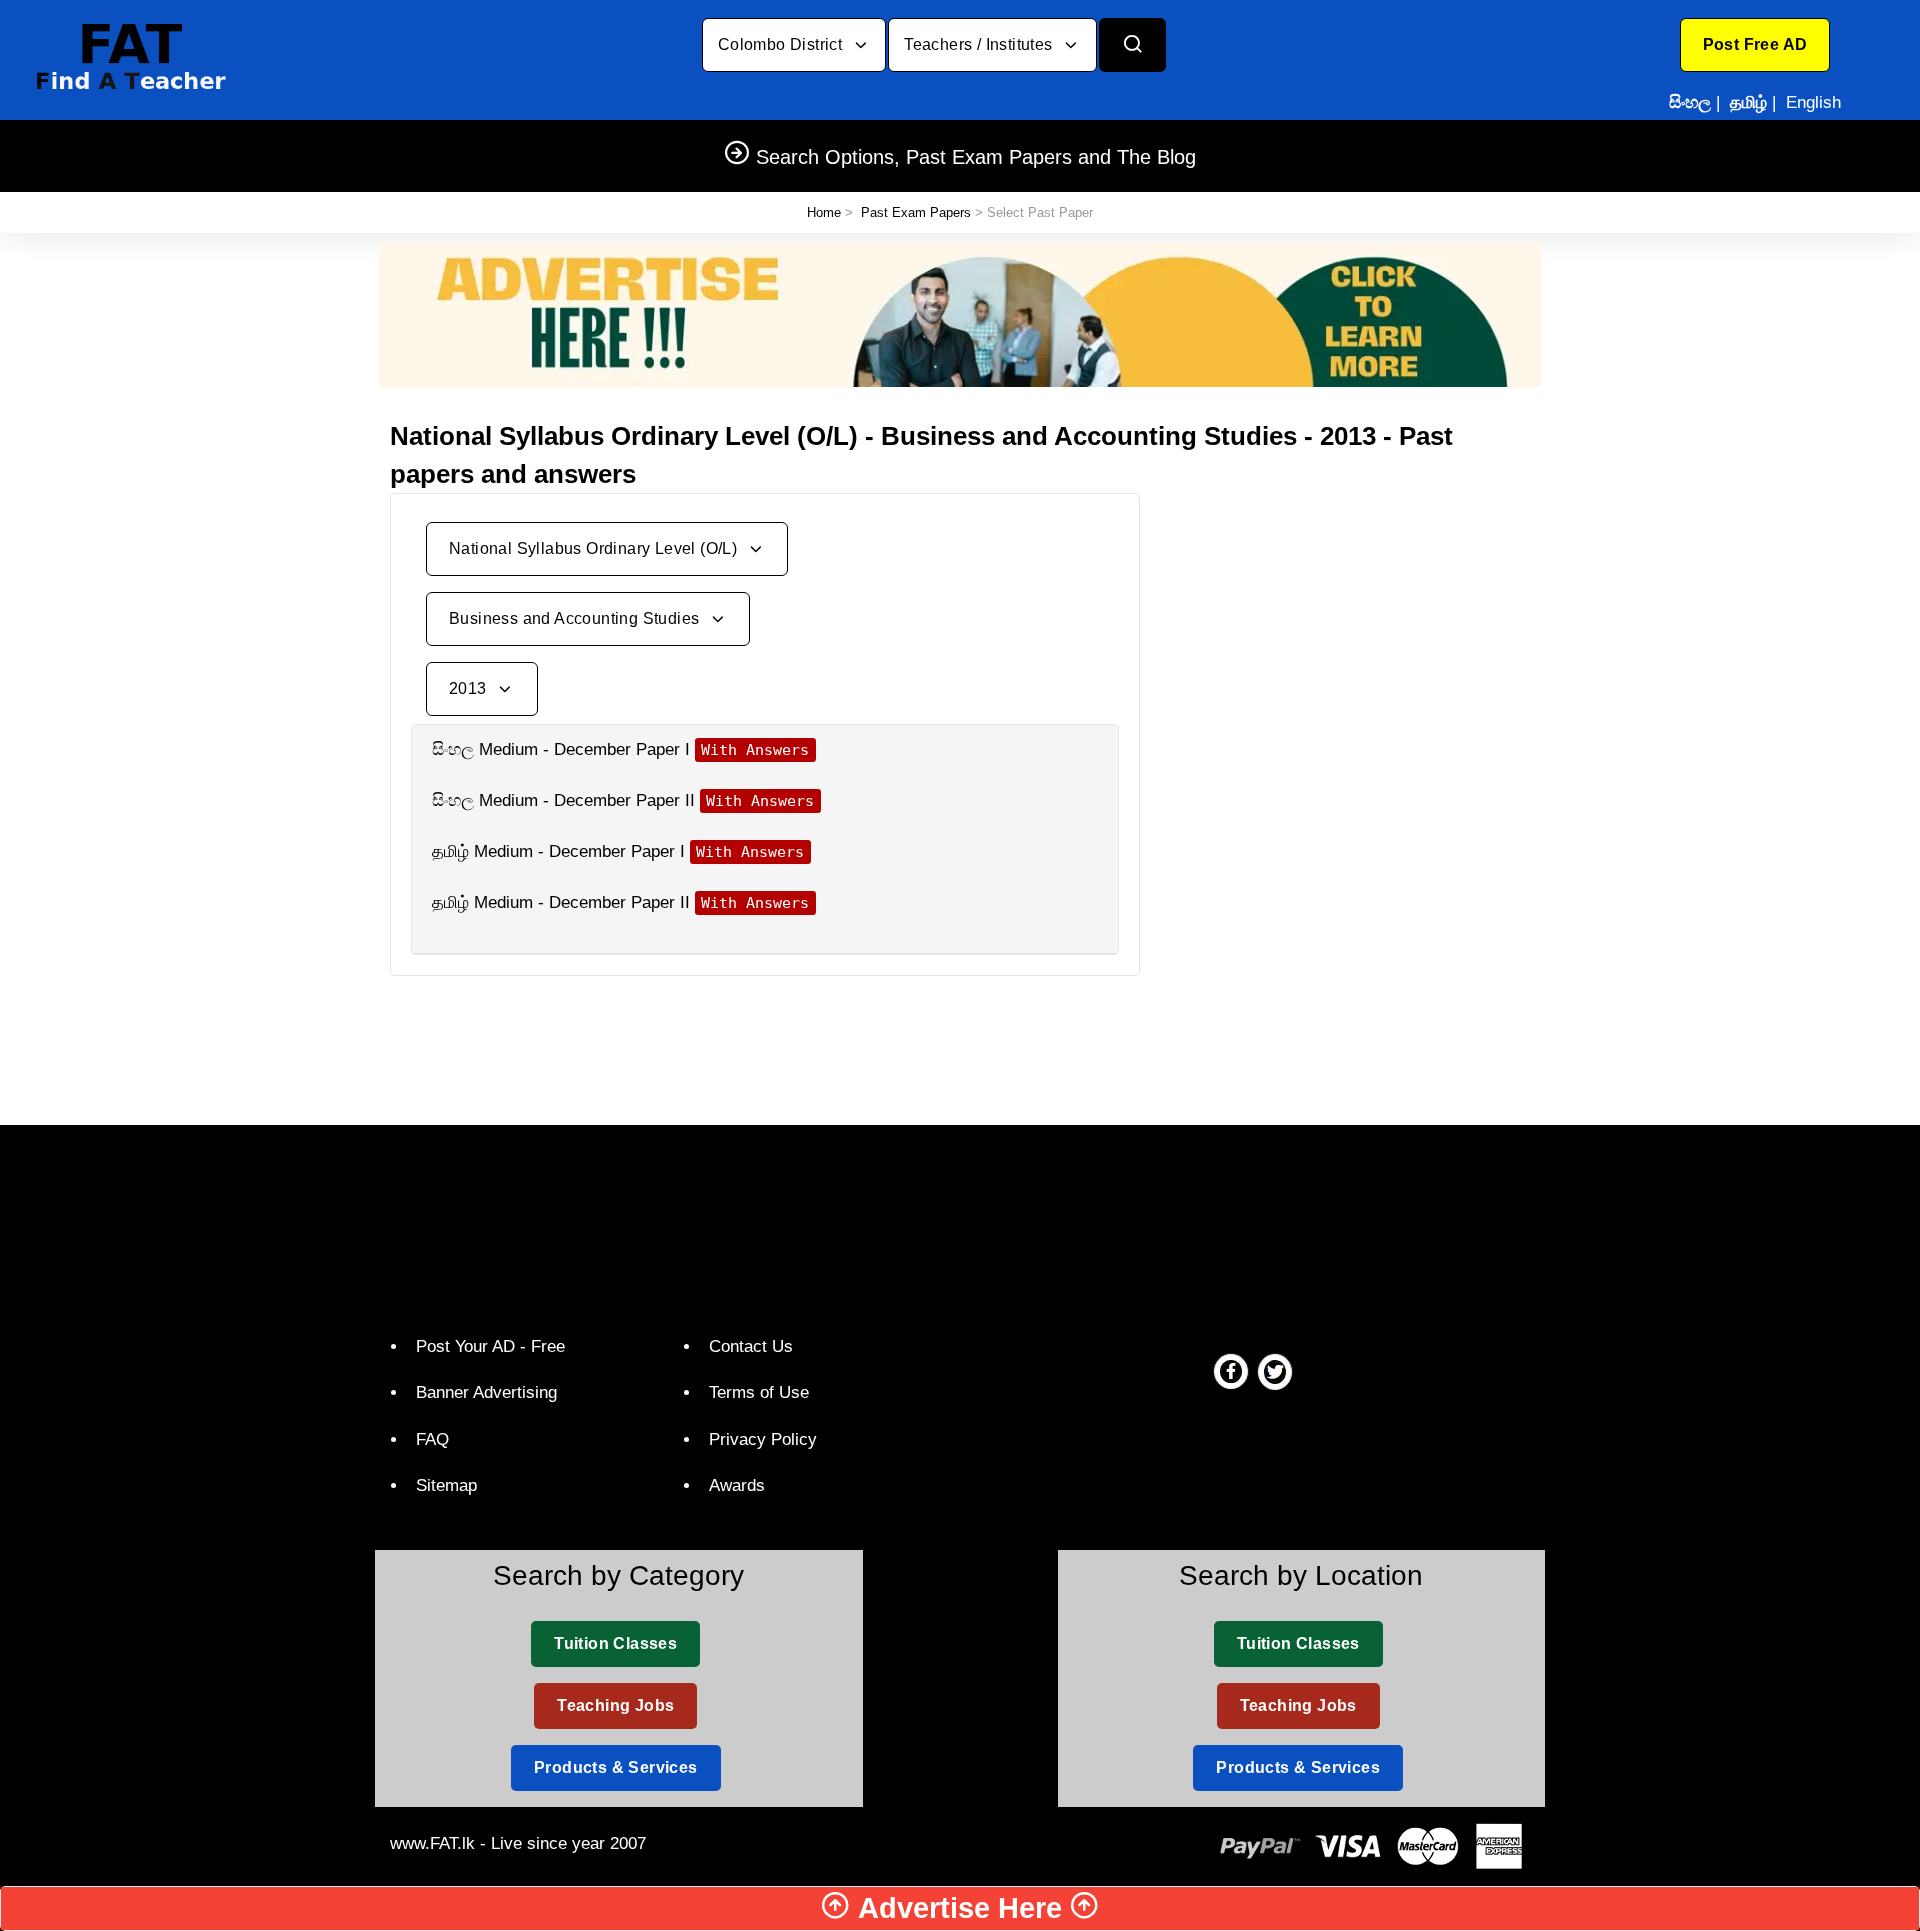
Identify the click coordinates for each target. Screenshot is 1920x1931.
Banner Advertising (486, 1392)
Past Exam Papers (916, 212)
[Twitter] (1275, 1371)
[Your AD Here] (960, 313)
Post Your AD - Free (490, 1346)
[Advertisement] (1350, 633)
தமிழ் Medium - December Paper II (561, 902)
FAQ (432, 1439)
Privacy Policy (763, 1439)
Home (824, 212)
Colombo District (782, 44)
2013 (470, 688)
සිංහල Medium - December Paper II (563, 800)
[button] (1755, 45)
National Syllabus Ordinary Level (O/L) (595, 548)
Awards (737, 1485)
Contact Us (751, 1346)
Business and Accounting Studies (576, 618)
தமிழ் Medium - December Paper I (558, 851)
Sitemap (446, 1485)
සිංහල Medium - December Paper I (561, 749)
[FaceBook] (1231, 1371)
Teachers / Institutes (980, 44)
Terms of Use (759, 1392)
